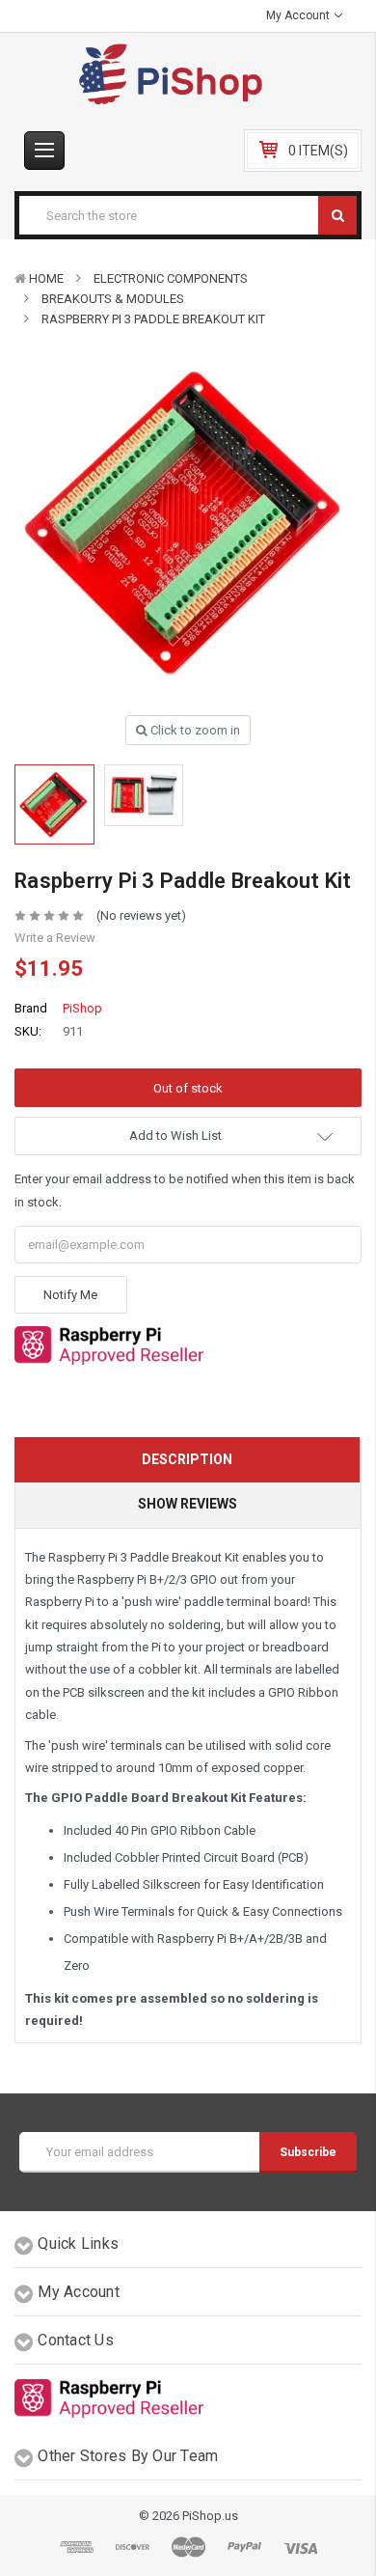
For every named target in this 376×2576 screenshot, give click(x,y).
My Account (299, 15)
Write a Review (55, 938)
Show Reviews (188, 1504)
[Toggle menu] (44, 151)
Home (46, 278)
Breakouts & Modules (113, 299)
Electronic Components (171, 278)
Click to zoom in (194, 730)
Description (187, 1459)
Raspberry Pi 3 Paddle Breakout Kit (153, 319)
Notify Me (70, 1295)
